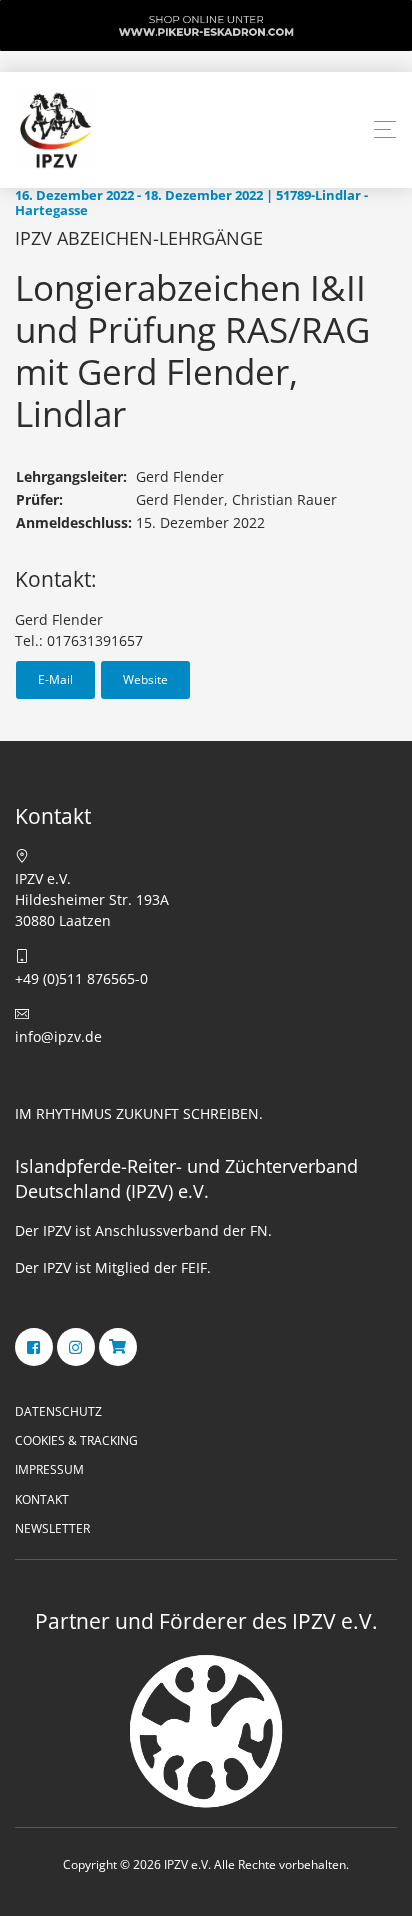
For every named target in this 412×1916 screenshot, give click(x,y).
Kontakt (42, 1499)
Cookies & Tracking (76, 1440)
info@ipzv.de (58, 1036)
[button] (385, 130)
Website (145, 679)
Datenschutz (58, 1411)
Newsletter (52, 1528)
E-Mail (55, 679)
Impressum (49, 1469)
